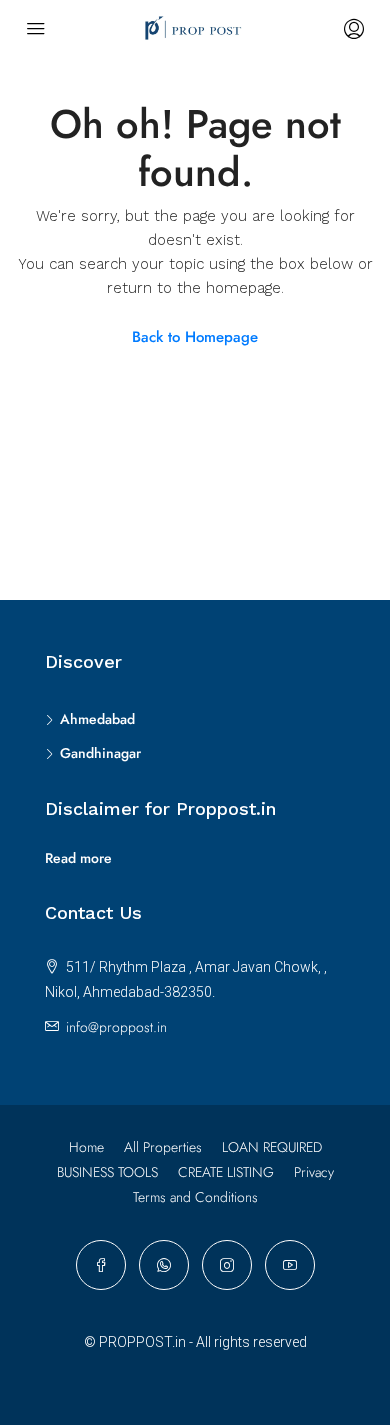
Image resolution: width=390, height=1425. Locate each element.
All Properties (163, 1147)
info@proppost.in (116, 1027)
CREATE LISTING (226, 1172)
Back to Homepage (195, 337)
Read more (78, 858)
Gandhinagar (100, 753)
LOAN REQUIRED (272, 1147)
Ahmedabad (97, 719)
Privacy (314, 1172)
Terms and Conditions (195, 1197)
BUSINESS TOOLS (107, 1172)
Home (86, 1147)
